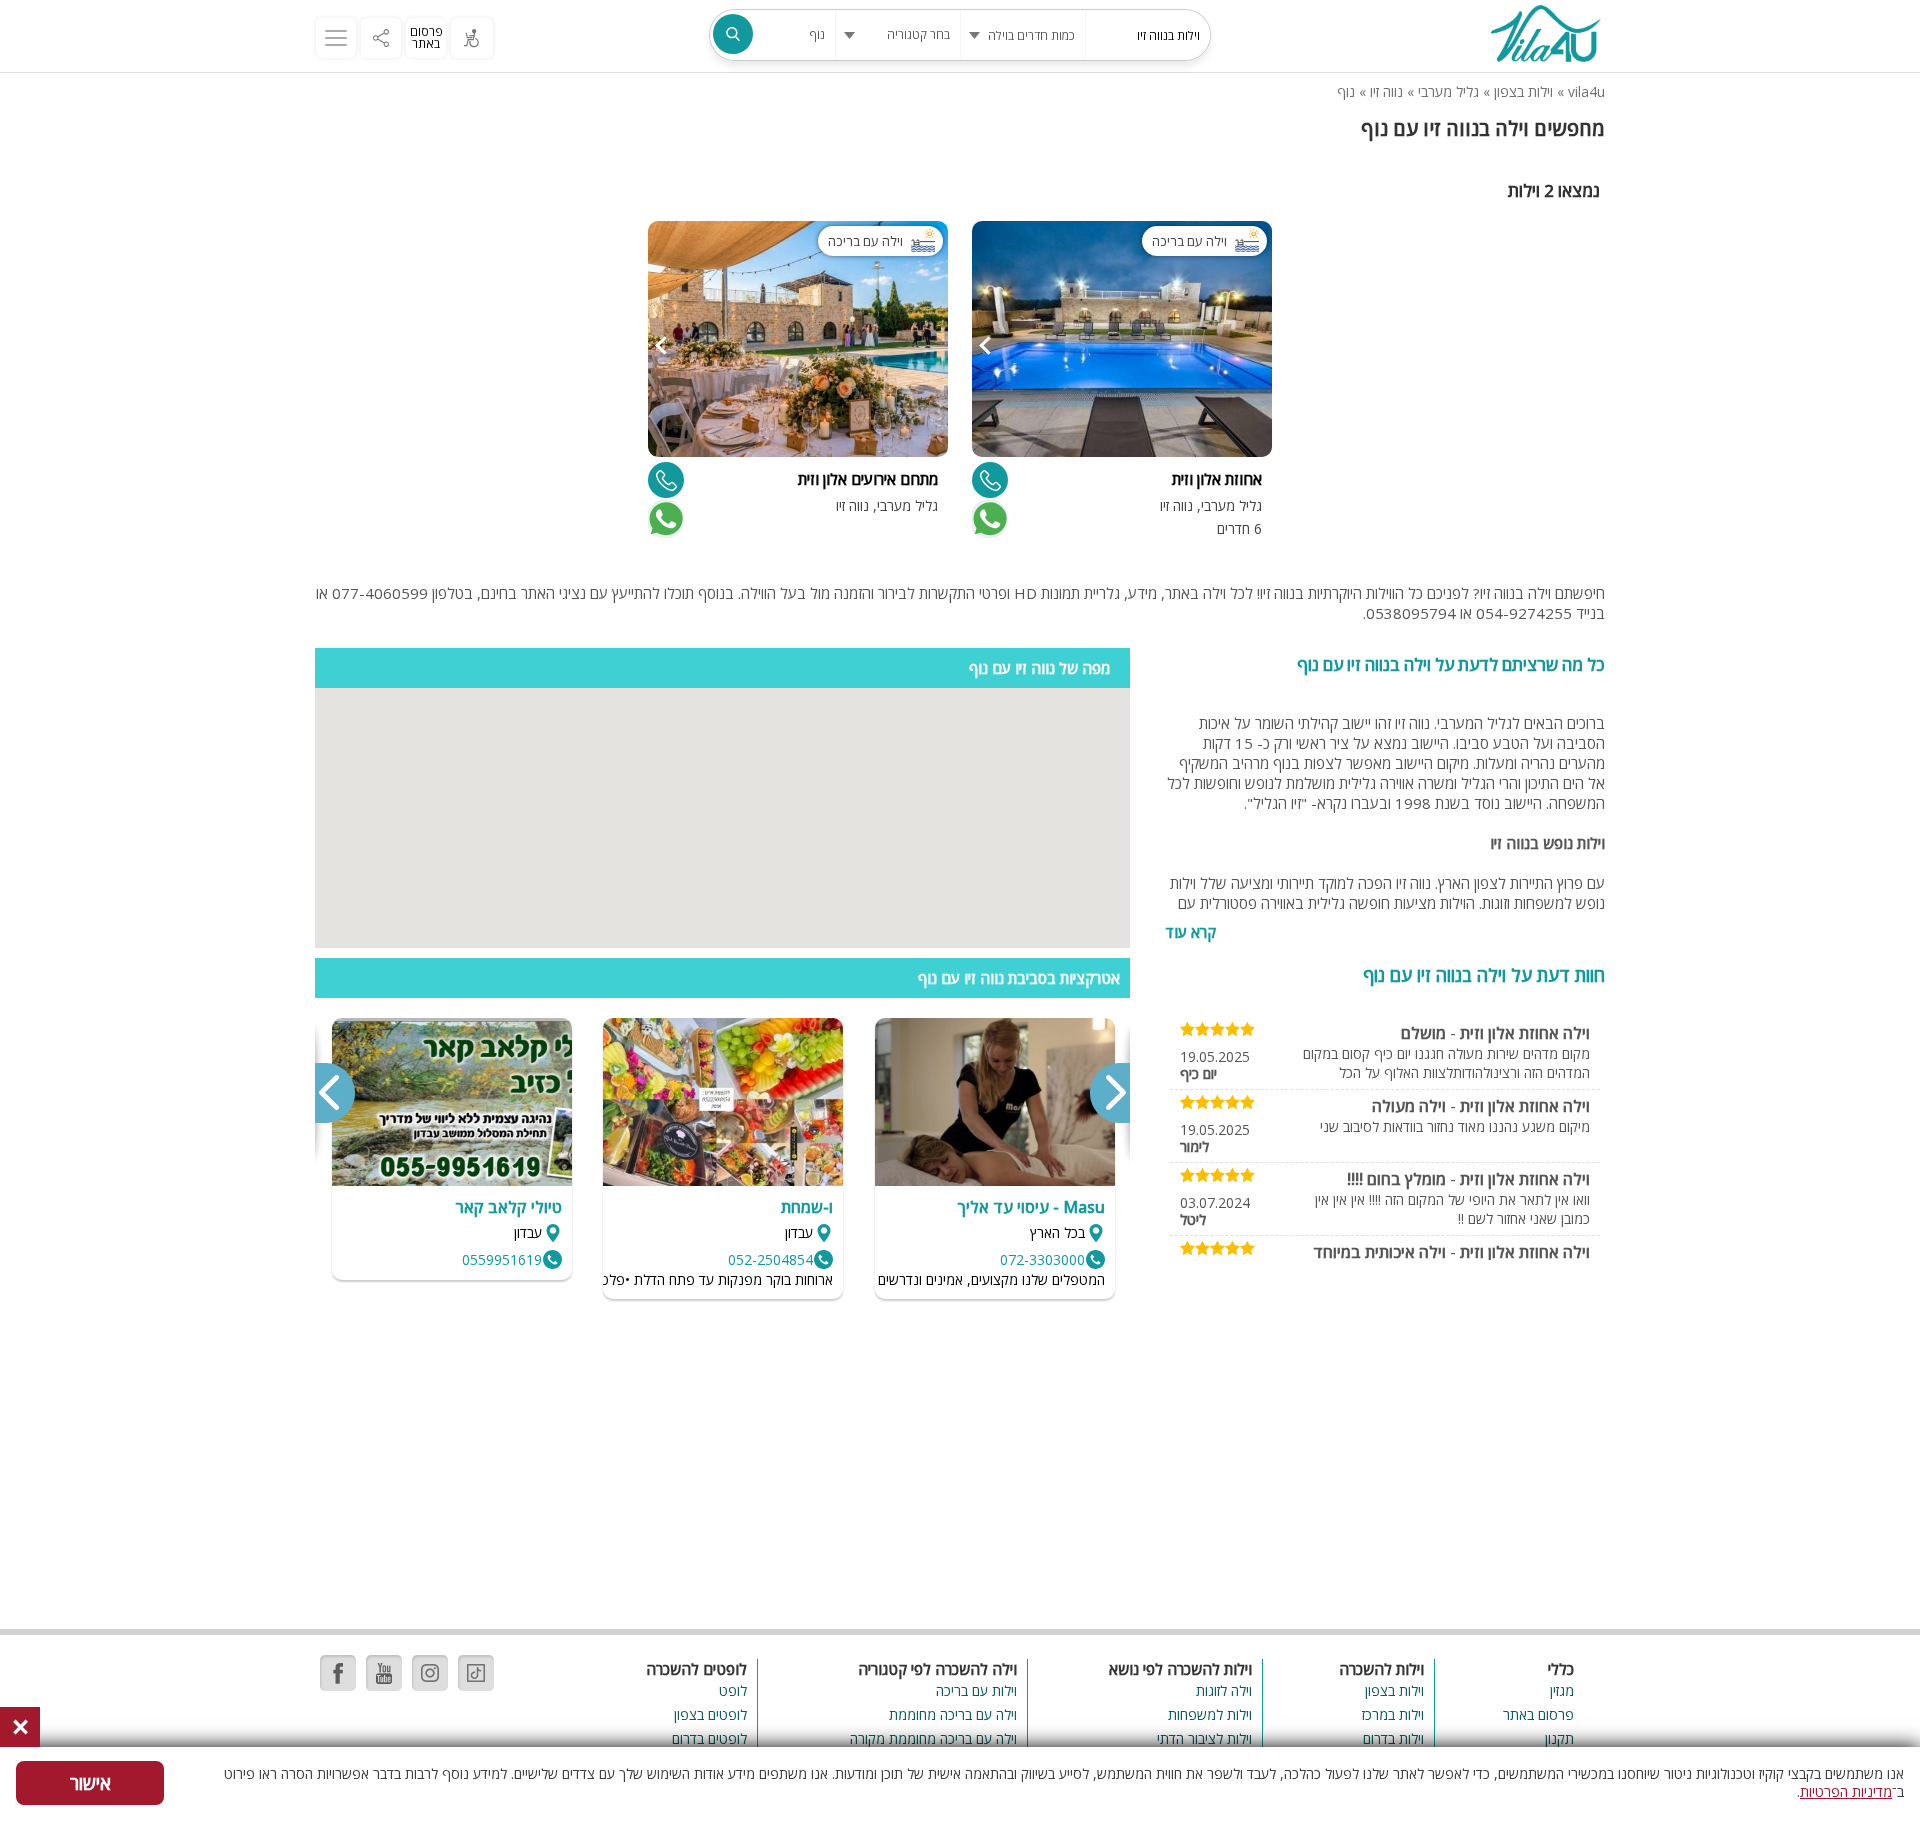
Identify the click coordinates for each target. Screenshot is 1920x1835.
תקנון (1559, 1738)
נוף (1346, 91)
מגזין (1562, 1690)
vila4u (1586, 91)
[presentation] (1109, 1093)
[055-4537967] (990, 480)
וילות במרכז (1393, 1714)
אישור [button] (90, 1783)
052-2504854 (770, 1259)
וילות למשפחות (1210, 1714)
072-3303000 (1042, 1259)
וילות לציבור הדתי (1204, 1738)
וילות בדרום (1393, 1738)
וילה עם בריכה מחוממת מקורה (933, 1738)
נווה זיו (1386, 91)
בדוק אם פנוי (988, 519)
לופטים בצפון (710, 1714)
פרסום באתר (426, 37)
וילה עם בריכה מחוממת (952, 1714)
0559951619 (502, 1259)
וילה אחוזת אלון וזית (1525, 1033)
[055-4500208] (666, 480)
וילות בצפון (1523, 91)
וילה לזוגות (1224, 1690)
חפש (733, 34)
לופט (733, 1690)
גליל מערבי (1448, 91)
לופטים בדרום (709, 1738)
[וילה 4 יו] (1545, 36)
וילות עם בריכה (976, 1690)
